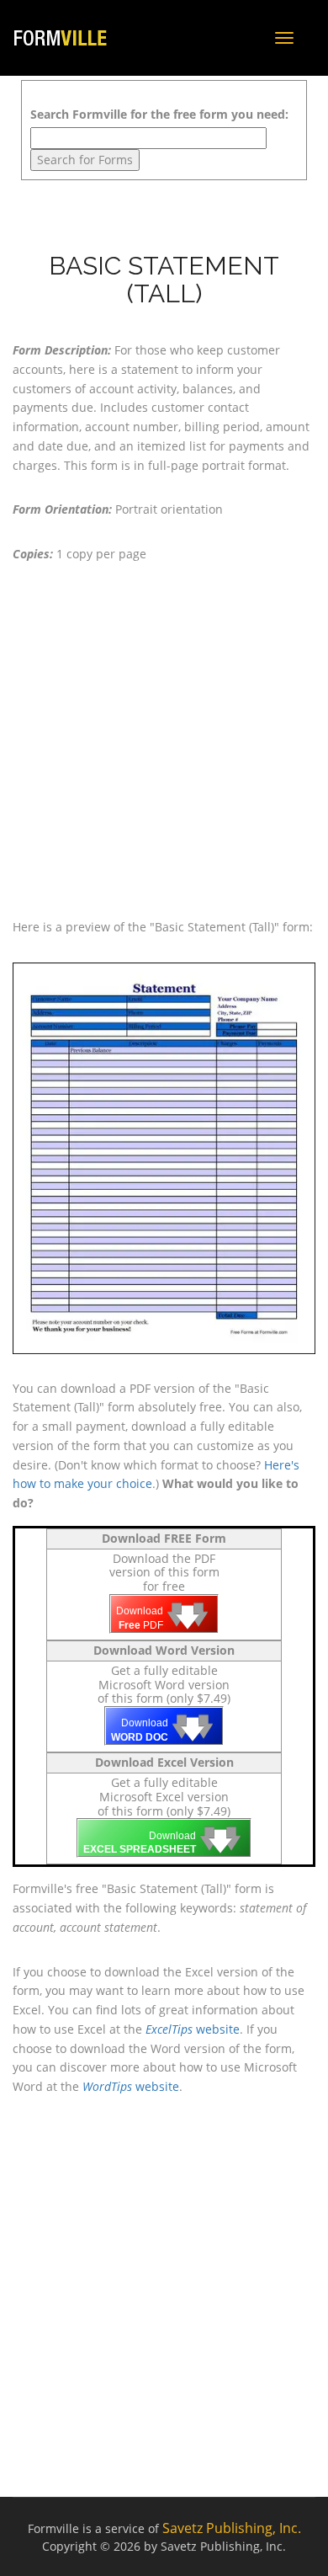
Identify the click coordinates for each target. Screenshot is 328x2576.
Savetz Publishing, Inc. (232, 2528)
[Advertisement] (164, 741)
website (193, 2029)
